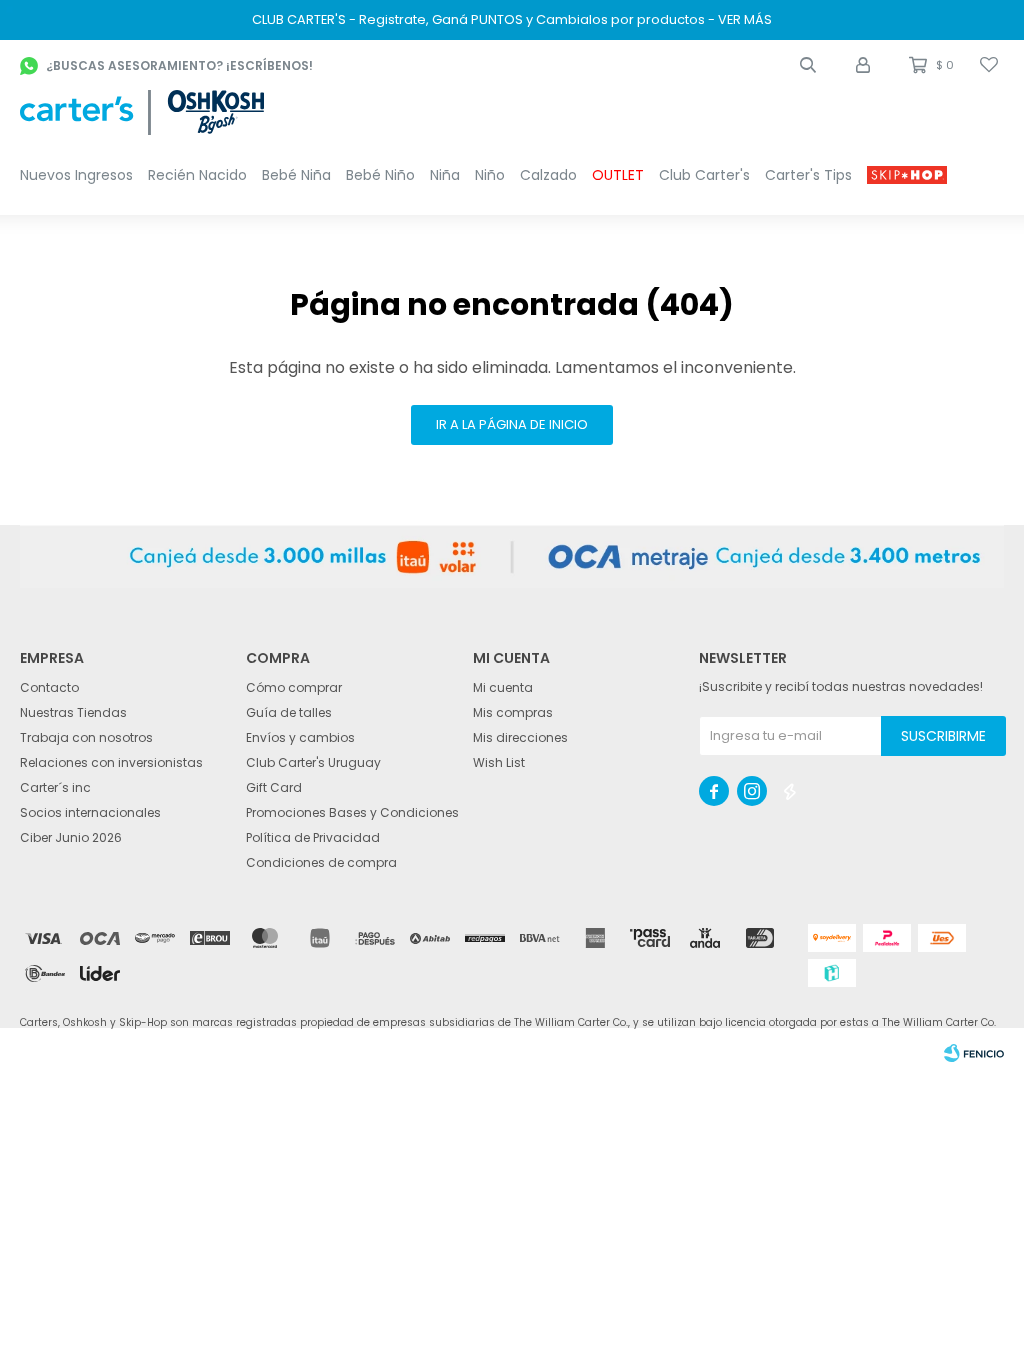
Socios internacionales (90, 812)
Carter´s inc (55, 787)
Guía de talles (289, 712)
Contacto (49, 687)
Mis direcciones (520, 737)
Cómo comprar (294, 687)
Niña (445, 175)
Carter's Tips (808, 175)
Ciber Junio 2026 (71, 837)
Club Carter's (704, 175)
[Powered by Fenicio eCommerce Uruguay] (974, 1053)
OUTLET (618, 175)
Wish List (499, 762)
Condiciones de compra (321, 862)
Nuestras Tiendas (73, 712)
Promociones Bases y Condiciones (352, 812)
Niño (490, 175)
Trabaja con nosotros (86, 737)
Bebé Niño (380, 175)
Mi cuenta (503, 687)
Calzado (548, 175)
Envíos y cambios (300, 737)
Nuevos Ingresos (76, 175)
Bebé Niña (296, 175)
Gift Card (274, 787)
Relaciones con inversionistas (111, 762)
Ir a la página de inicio (512, 424)
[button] (808, 65)
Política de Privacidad (313, 837)
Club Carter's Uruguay (313, 762)
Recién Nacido (197, 175)
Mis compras (513, 712)
